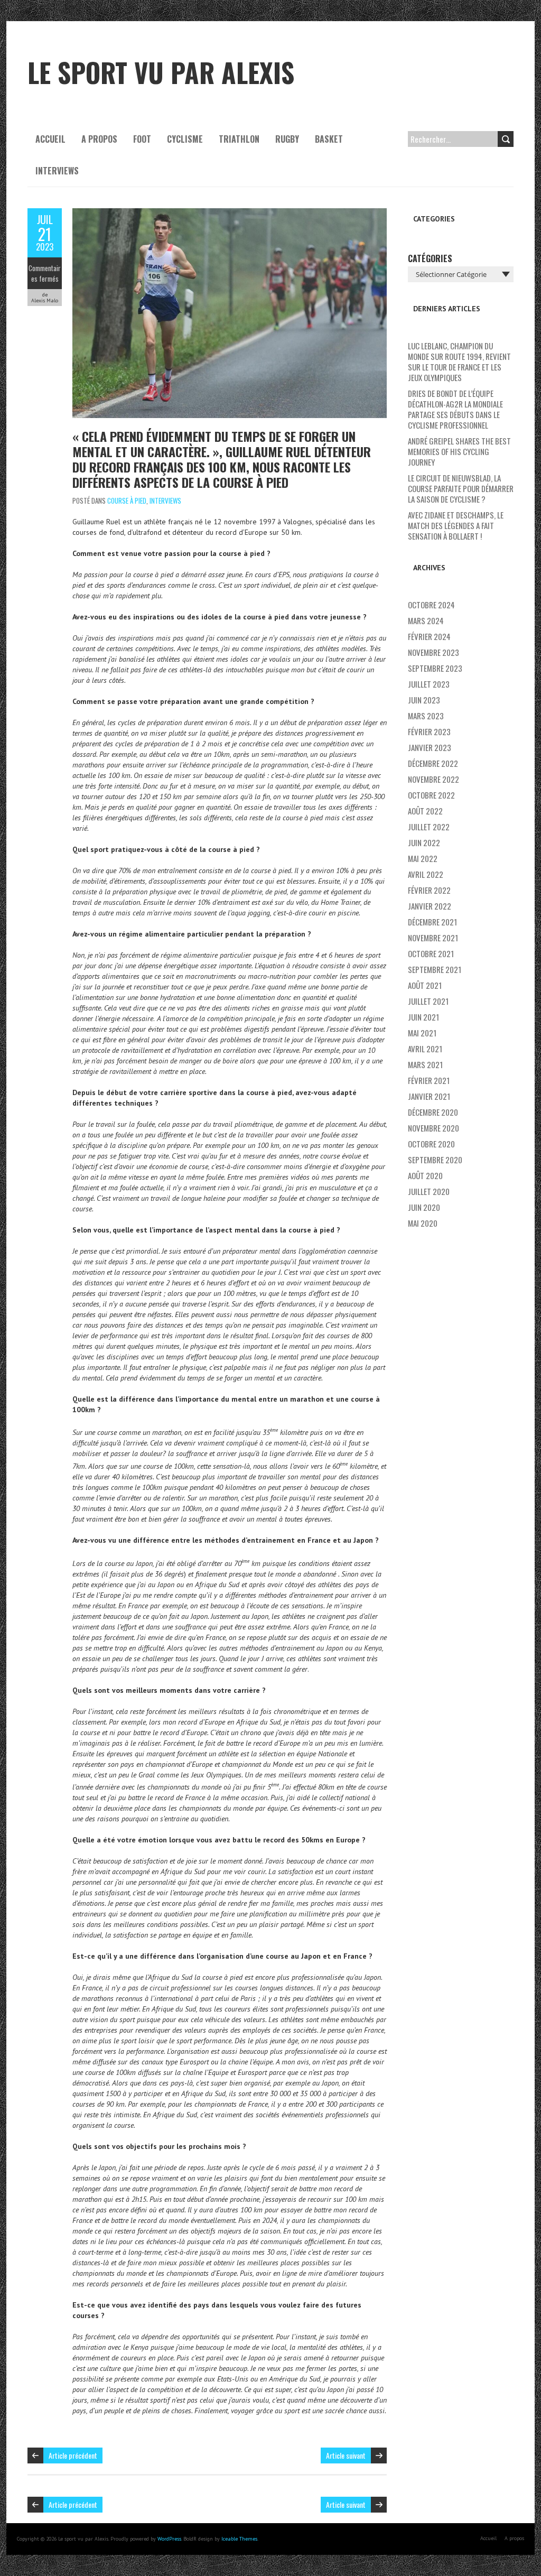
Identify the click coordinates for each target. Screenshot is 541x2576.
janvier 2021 (429, 1096)
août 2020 (425, 1175)
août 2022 (425, 811)
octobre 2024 (431, 605)
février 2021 (429, 1080)
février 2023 (429, 731)
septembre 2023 (435, 668)
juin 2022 (424, 842)
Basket (329, 139)
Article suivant (346, 2455)
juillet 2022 (429, 827)
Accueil (50, 139)
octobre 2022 (431, 795)
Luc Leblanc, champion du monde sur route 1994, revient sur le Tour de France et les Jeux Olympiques (459, 362)
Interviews (57, 171)
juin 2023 (424, 700)
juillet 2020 (429, 1191)
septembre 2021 (435, 969)
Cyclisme (185, 139)
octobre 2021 (431, 953)
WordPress (169, 2539)
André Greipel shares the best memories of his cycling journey (459, 451)
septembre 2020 (435, 1160)
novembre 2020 (433, 1128)
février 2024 (429, 636)
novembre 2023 (433, 652)
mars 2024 (426, 620)
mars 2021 (425, 1064)
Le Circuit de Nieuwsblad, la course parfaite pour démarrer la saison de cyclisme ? (461, 488)
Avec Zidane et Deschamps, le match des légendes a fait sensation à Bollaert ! (456, 525)
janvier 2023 (430, 747)
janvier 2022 (430, 906)
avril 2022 (426, 874)
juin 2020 (424, 1207)
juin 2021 (423, 1017)
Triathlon (239, 139)
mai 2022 (423, 858)
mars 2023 (426, 716)
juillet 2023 (429, 684)
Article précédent (73, 2455)
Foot (142, 139)
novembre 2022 (433, 779)
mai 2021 (422, 1033)
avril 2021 (425, 1049)
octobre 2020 (431, 1144)
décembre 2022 (433, 763)
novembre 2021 (433, 938)
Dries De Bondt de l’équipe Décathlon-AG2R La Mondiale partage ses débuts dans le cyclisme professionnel (455, 409)
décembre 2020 (433, 1112)
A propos (99, 139)
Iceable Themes (239, 2539)
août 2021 (425, 985)
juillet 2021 (428, 1001)
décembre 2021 (432, 922)
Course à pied (127, 501)
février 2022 (429, 890)
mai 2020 (423, 1223)
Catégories (430, 258)
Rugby (287, 139)
